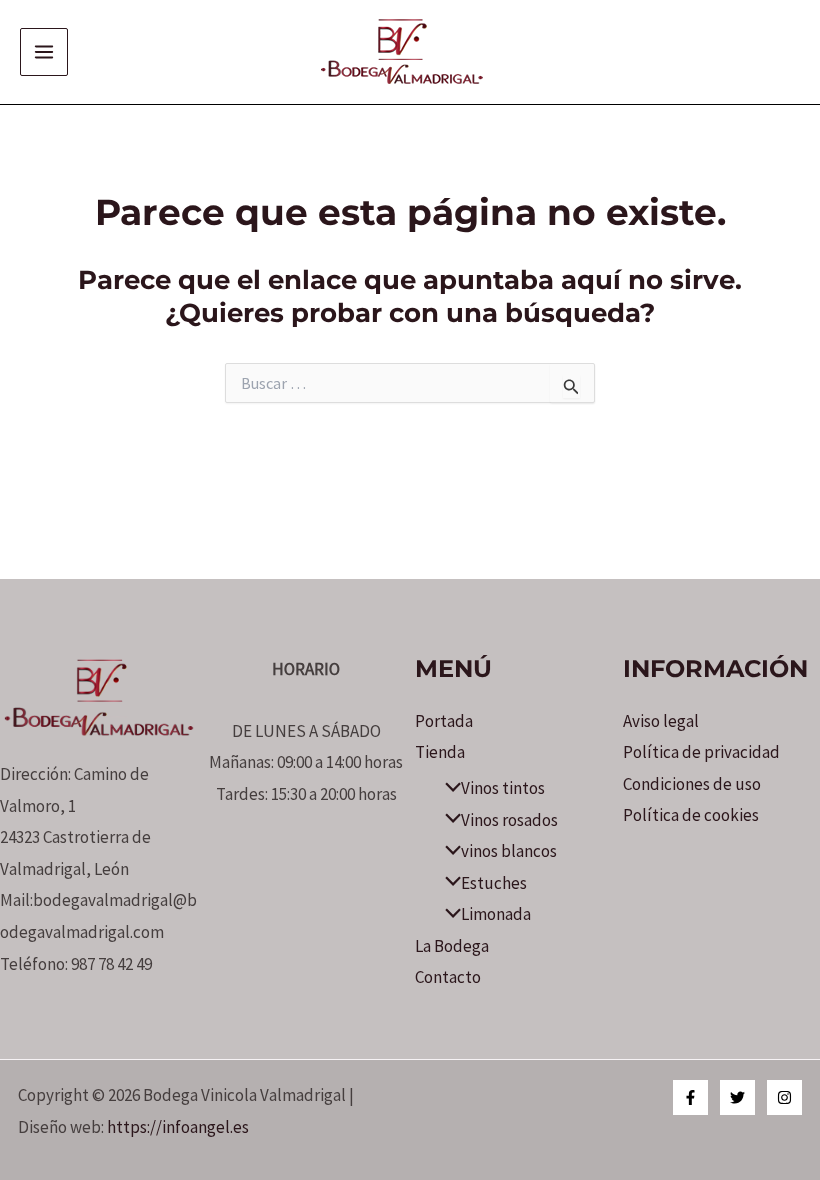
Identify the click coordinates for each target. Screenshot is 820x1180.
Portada (444, 721)
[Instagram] (784, 1097)
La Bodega (452, 946)
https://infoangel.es (178, 1127)
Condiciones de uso (692, 784)
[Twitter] (737, 1097)
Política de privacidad (701, 752)
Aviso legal (661, 721)
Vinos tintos (503, 788)
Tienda (440, 752)
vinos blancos (509, 851)
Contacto (448, 977)
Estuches (494, 883)
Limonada (496, 914)
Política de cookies (691, 815)
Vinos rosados (509, 820)
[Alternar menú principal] (44, 52)
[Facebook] (690, 1097)
